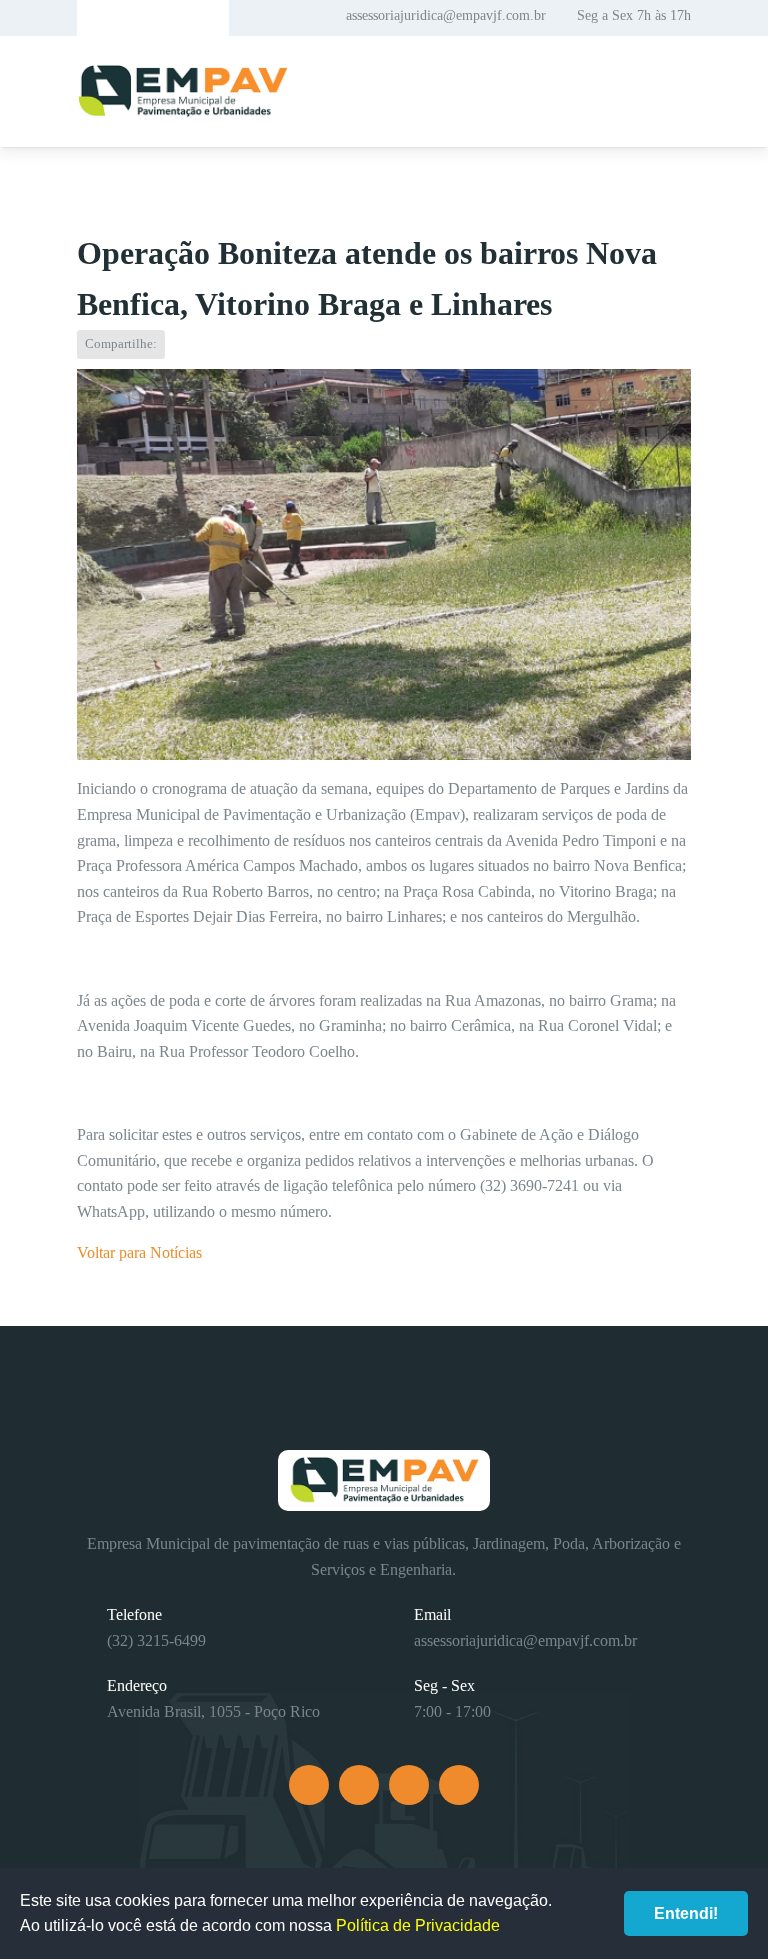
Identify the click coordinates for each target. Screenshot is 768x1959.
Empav (183, 91)
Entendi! (686, 1913)
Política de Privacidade (418, 1925)
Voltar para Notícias (139, 1252)
